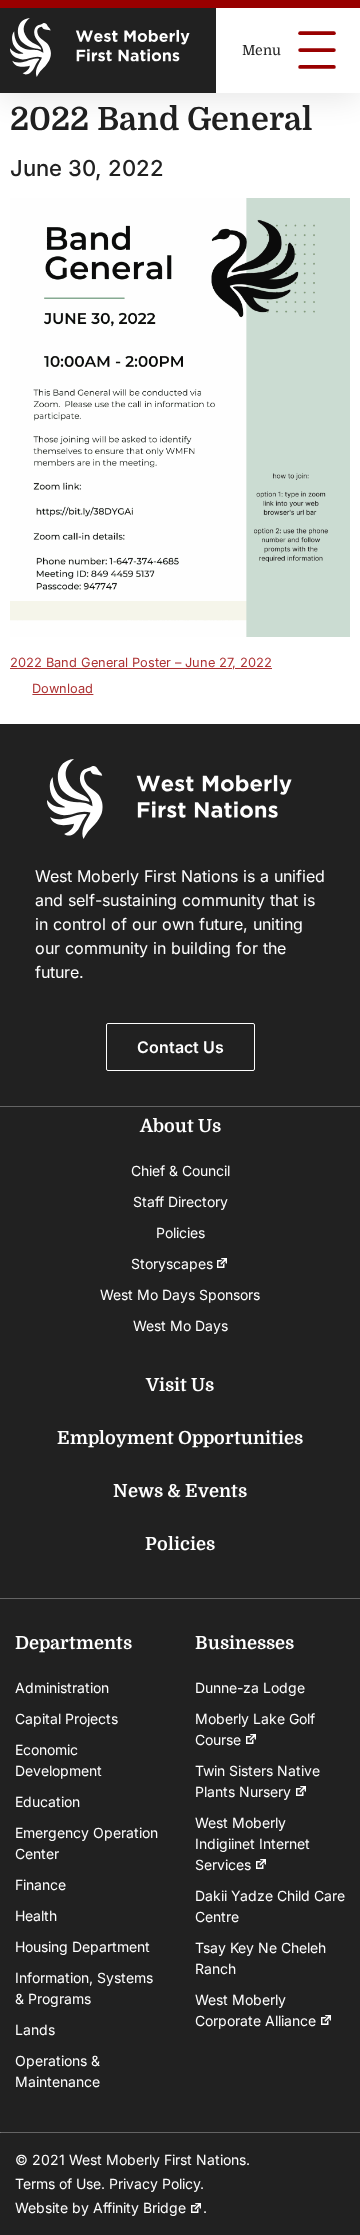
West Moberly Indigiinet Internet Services (252, 1843)
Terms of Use (58, 2183)
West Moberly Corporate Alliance (255, 2010)
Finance (40, 1884)
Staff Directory (180, 1201)
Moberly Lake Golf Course (255, 1729)
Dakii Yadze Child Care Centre (270, 1906)
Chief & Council (180, 1170)
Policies (180, 1232)
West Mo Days (180, 1325)
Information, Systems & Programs (84, 1988)
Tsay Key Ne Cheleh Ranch (260, 1958)
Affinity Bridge (139, 2207)
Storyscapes (172, 1263)
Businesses (244, 1643)
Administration (62, 1687)
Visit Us (180, 1385)
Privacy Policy (154, 2183)
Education (47, 1801)
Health (36, 1915)
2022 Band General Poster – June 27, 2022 (141, 662)
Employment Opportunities (180, 1438)
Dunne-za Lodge (250, 1687)
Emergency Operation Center (86, 1843)
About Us (180, 1126)
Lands (35, 2029)
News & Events (180, 1491)
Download (62, 688)
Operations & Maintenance (57, 2071)
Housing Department (82, 1946)
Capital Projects (66, 1718)
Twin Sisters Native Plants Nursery (257, 1781)
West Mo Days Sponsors (180, 1294)
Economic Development (58, 1760)
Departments (73, 1643)
